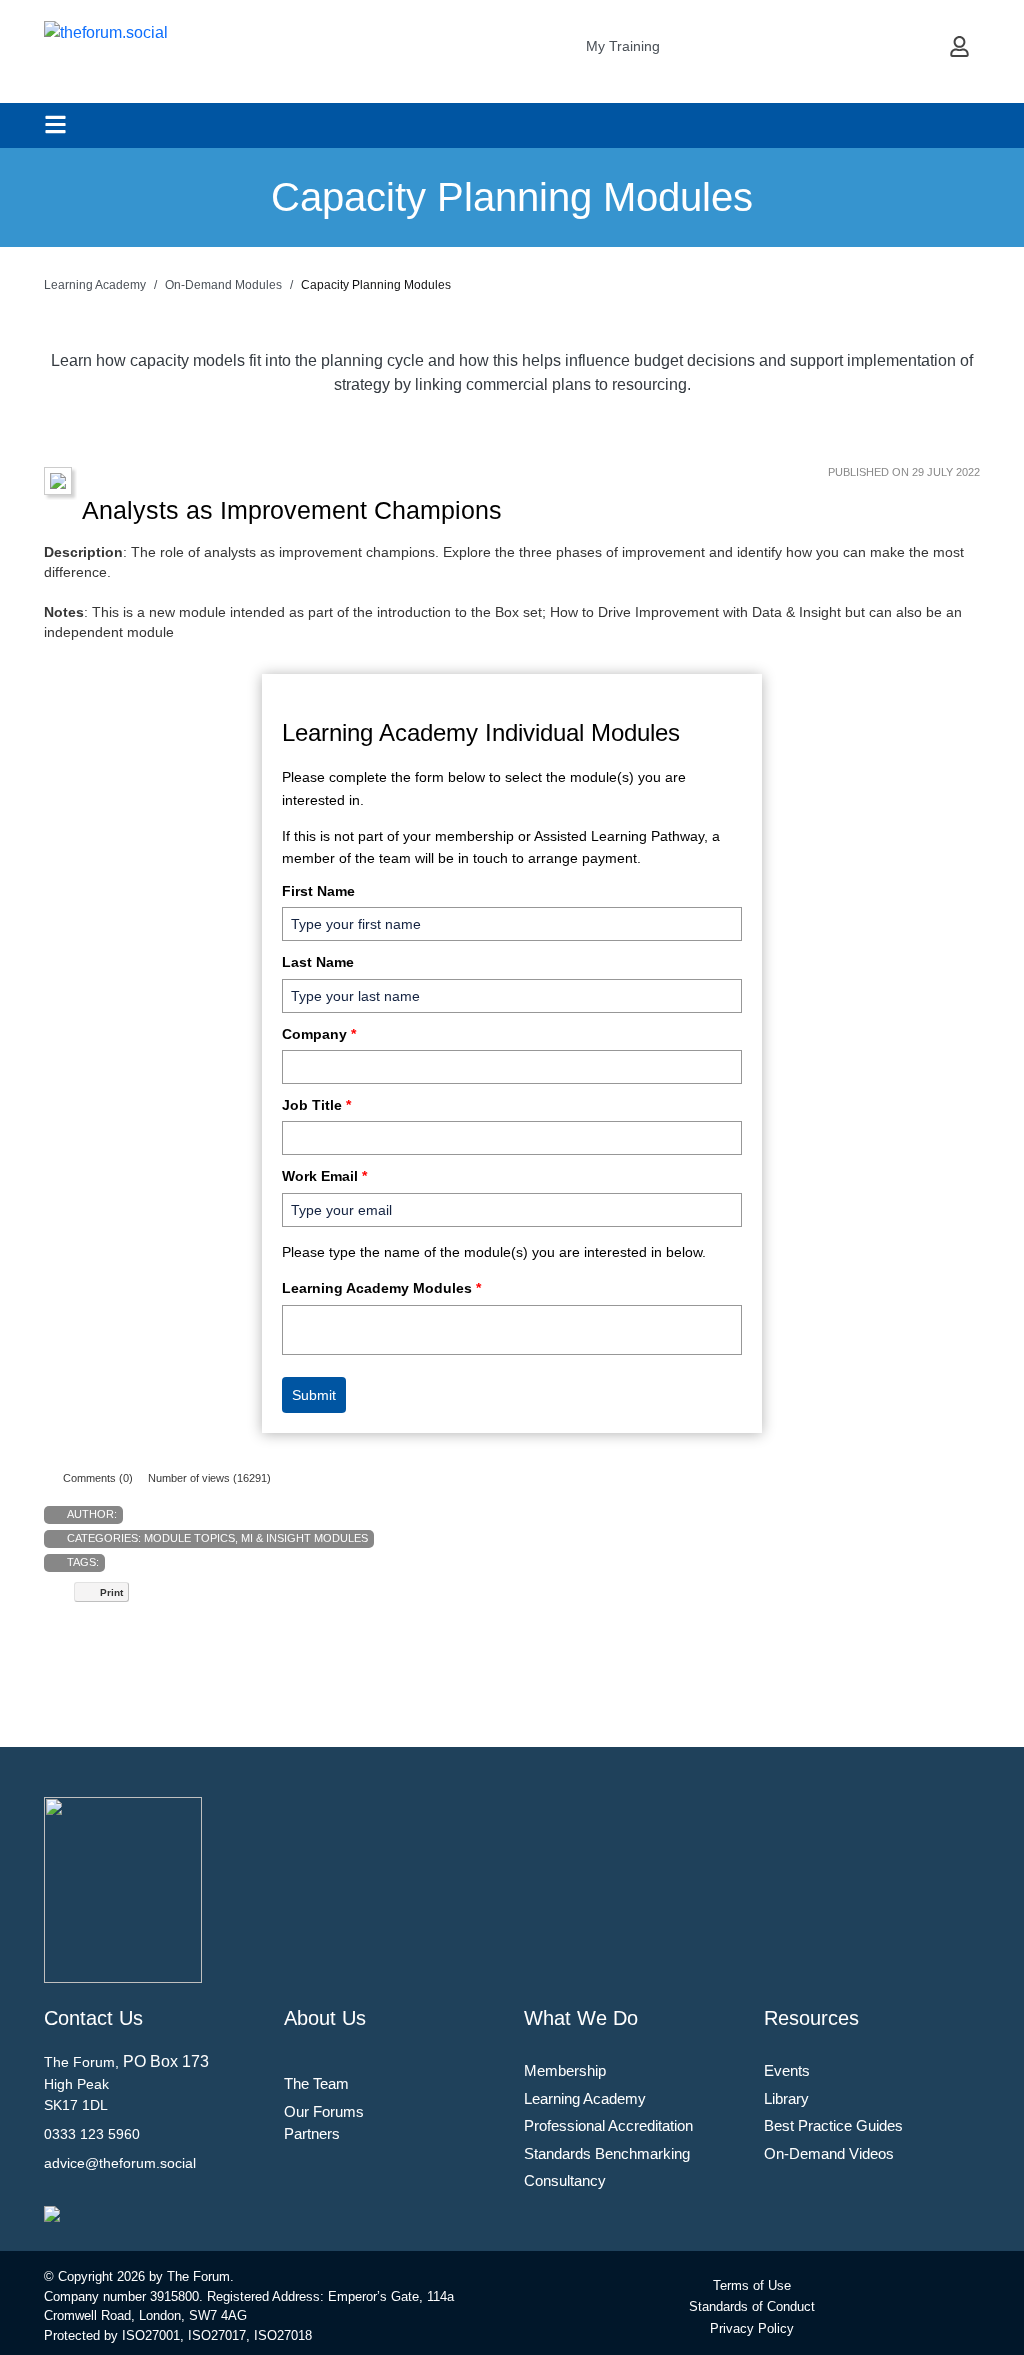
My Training (623, 46)
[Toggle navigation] (55, 124)
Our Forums (324, 2111)
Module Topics (189, 1538)
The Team (316, 2083)
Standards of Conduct (752, 2306)
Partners (312, 2133)
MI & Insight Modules (304, 1538)
